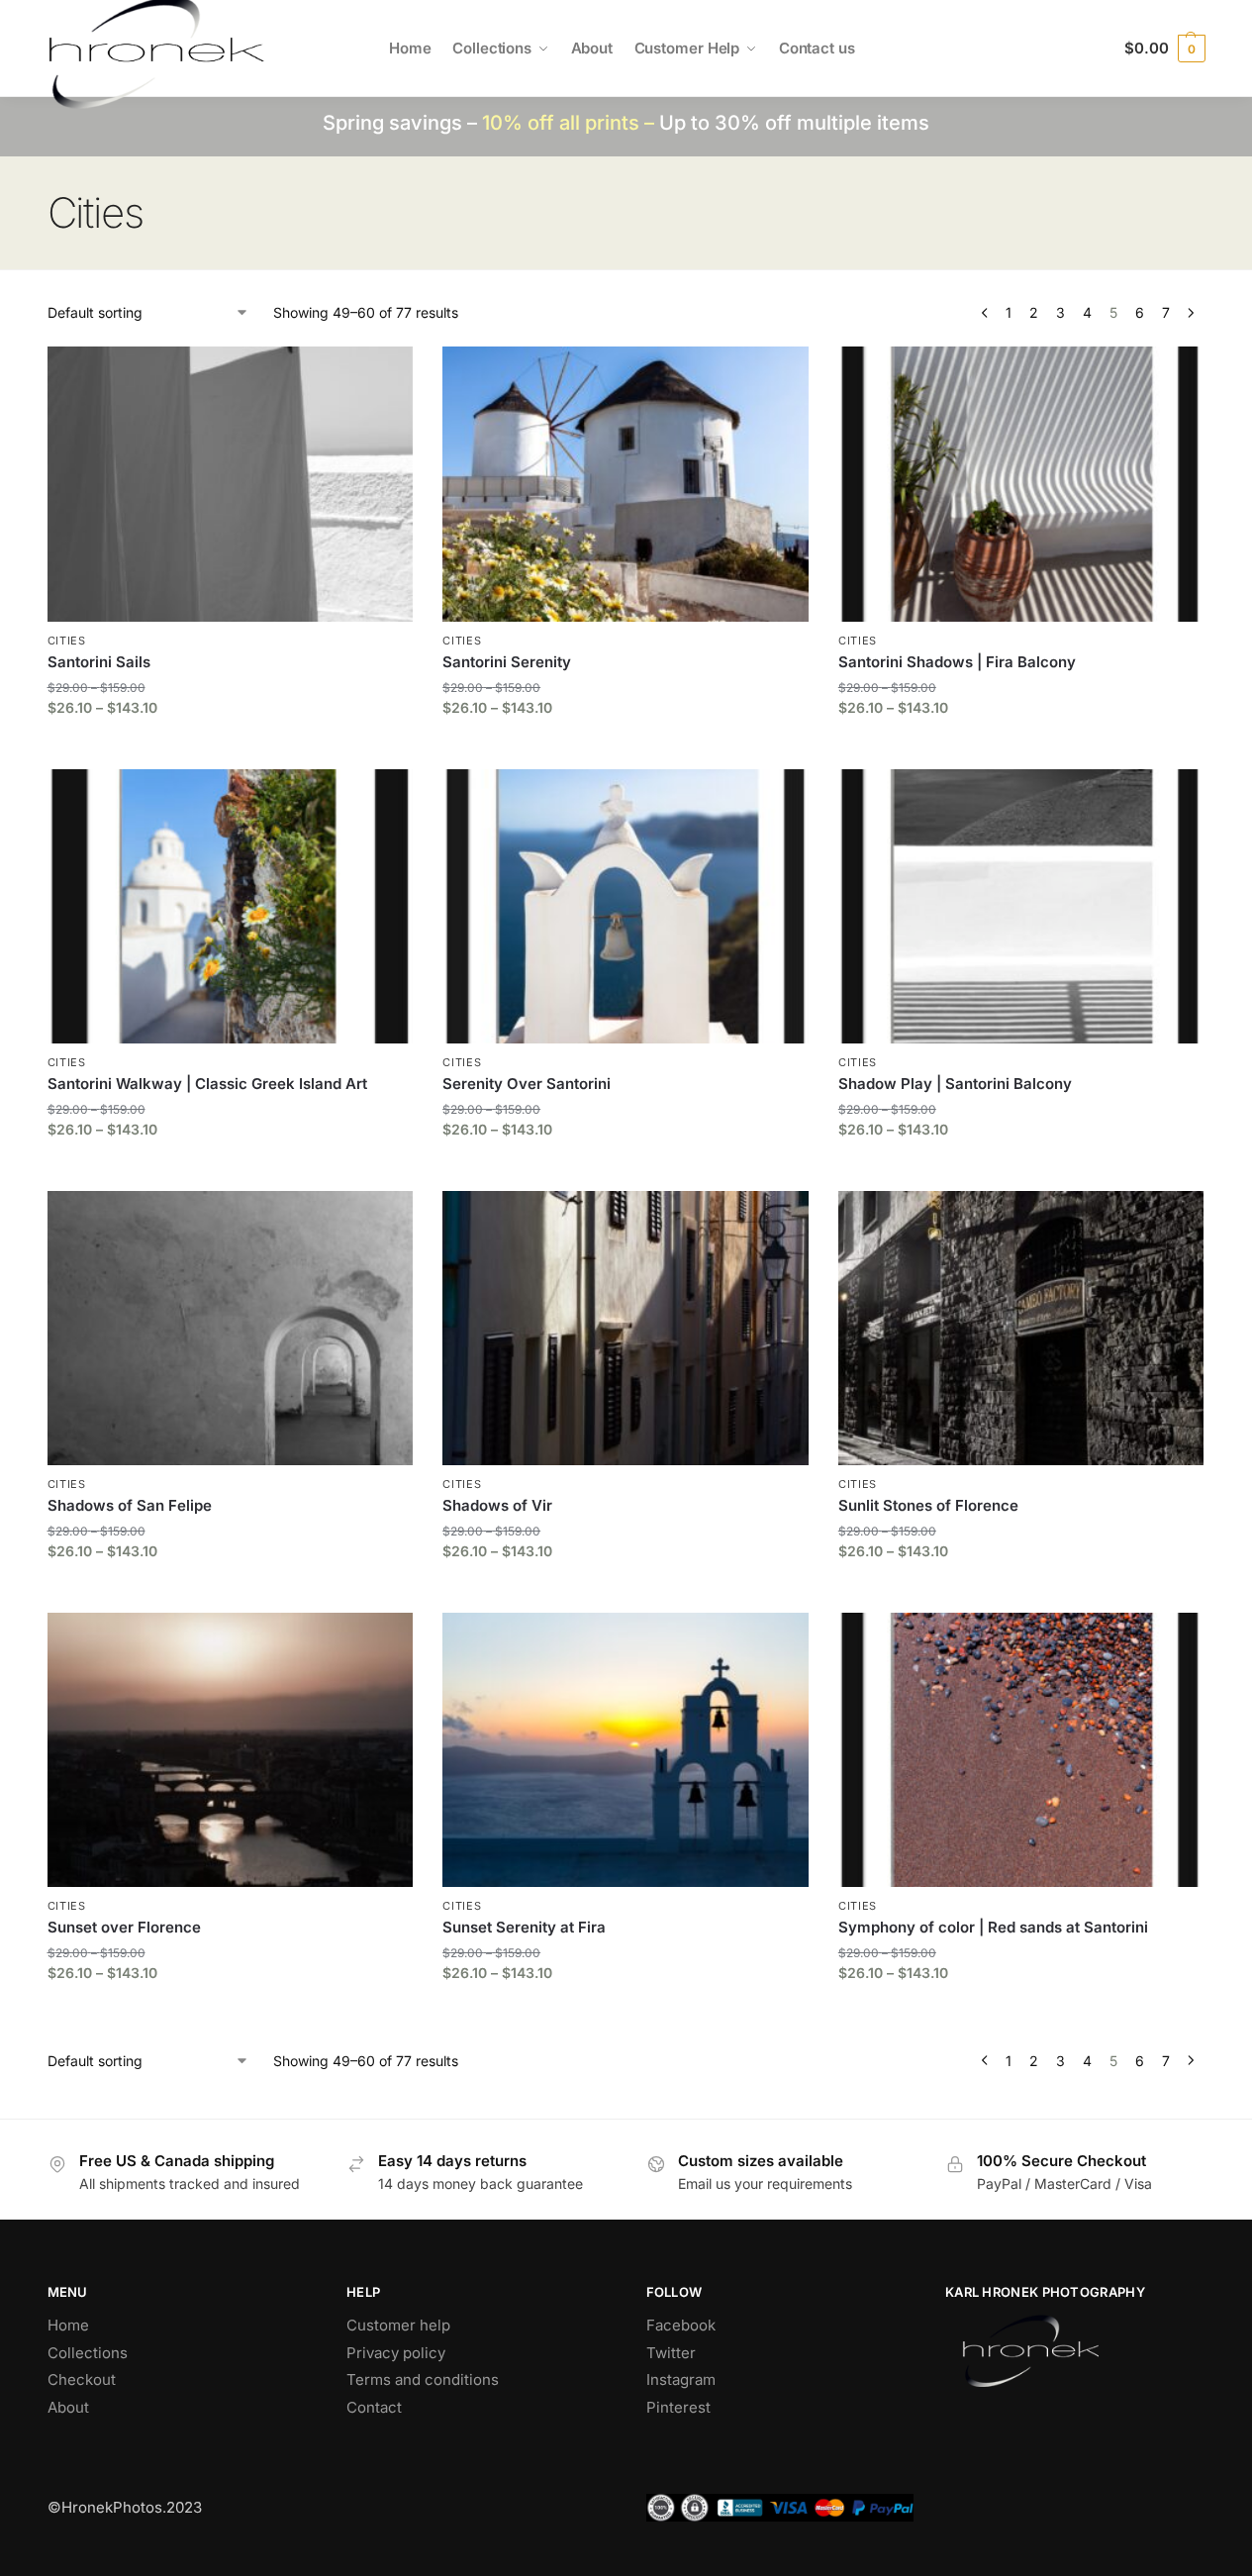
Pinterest (678, 2407)
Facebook (681, 2325)
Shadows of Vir (497, 1505)
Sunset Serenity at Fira (524, 1927)
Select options (230, 749)
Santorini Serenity (507, 662)
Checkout (82, 2379)
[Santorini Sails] (231, 484)
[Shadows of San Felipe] (231, 1328)
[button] (1164, 49)
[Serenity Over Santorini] (626, 906)
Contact (374, 2407)
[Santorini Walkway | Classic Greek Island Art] (231, 906)
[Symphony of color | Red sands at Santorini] (1021, 1750)
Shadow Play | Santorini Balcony (955, 1084)
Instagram (681, 2379)
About (68, 2407)
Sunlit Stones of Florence (928, 1505)
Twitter (671, 2353)
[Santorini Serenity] (626, 484)
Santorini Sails (99, 662)
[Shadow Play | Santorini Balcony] (1021, 906)
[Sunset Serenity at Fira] (626, 1750)
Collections (88, 2353)
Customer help (398, 2325)
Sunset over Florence (124, 1927)
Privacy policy (396, 2353)
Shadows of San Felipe (130, 1505)
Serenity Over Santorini (527, 1084)
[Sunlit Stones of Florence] (1021, 1328)
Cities (67, 641)
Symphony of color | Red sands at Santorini (993, 1927)
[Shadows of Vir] (626, 1328)
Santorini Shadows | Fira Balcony (957, 662)
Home (68, 2325)
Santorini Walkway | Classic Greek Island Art (207, 1084)
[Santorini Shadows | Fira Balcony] (1021, 484)
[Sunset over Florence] (231, 1750)
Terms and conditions (423, 2379)
